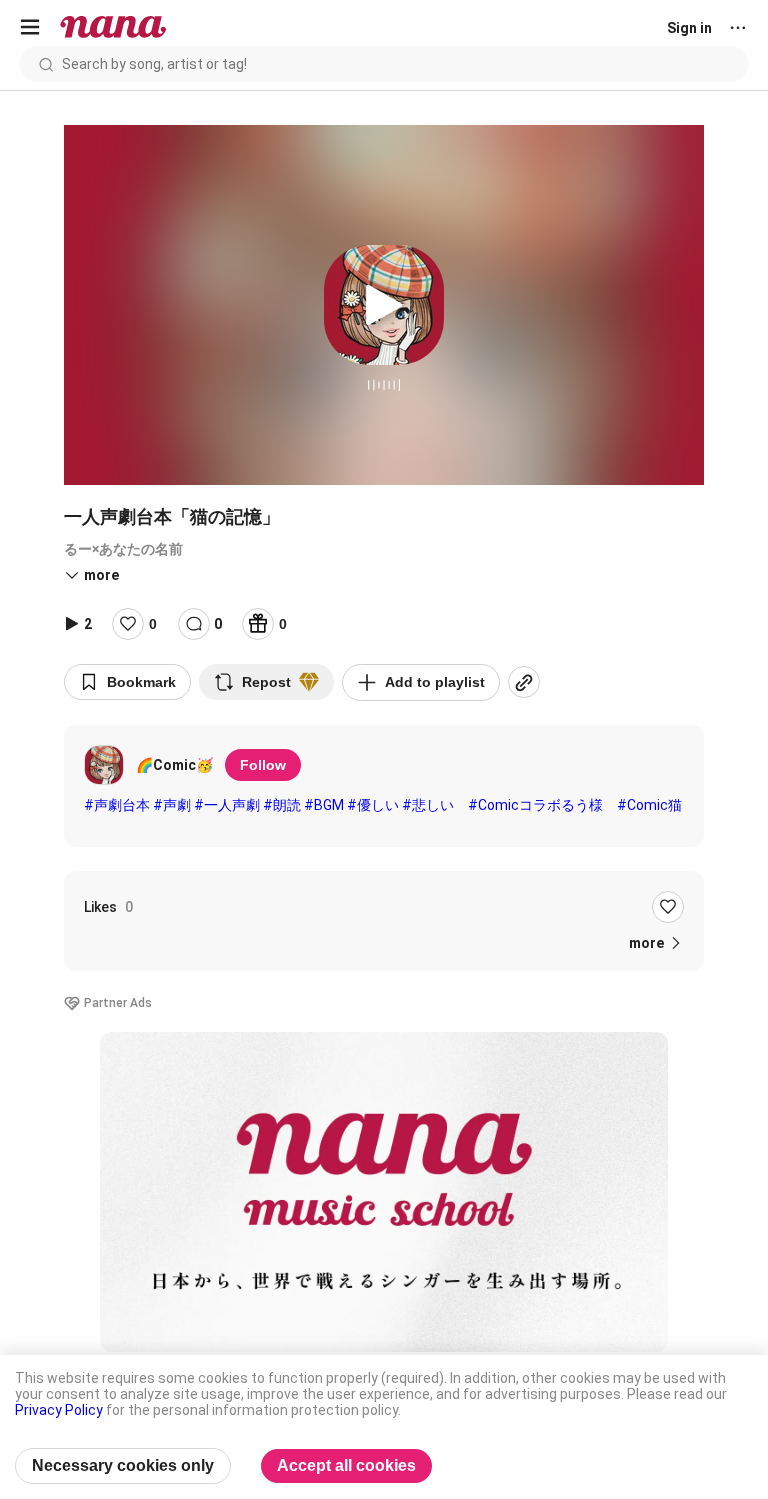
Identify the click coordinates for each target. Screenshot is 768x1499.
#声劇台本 (117, 805)
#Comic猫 (649, 805)
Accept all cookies (346, 1465)
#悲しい (428, 805)
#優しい (373, 805)
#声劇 (172, 805)
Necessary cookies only (123, 1465)
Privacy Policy (59, 1410)
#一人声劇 (227, 805)
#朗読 (282, 805)
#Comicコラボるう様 (535, 805)
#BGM (324, 805)
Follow (263, 765)
